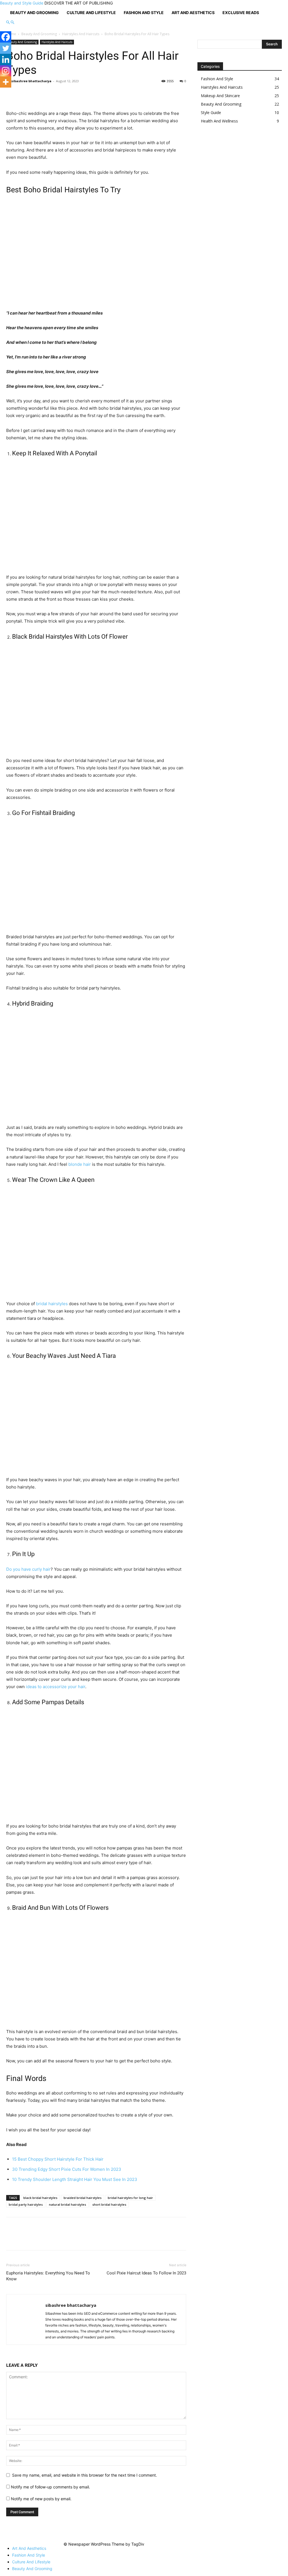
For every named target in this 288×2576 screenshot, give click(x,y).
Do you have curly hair (28, 1569)
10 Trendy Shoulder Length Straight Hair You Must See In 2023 (75, 2179)
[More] (64, 94)
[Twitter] (6, 48)
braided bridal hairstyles (83, 2198)
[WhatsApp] (51, 94)
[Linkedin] (6, 59)
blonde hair (80, 1164)
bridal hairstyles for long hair (130, 2198)
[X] (25, 94)
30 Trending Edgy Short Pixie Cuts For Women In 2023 (67, 2169)
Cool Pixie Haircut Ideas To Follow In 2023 (146, 2273)
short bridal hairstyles (109, 2204)
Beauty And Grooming (34, 13)
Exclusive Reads (241, 13)
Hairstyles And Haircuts (81, 34)
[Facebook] (12, 94)
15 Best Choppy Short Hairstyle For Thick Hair (58, 2159)
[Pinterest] (38, 94)
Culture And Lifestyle (91, 13)
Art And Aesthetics (193, 13)
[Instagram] (6, 71)
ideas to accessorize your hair (56, 1687)
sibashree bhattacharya (31, 81)
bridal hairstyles (52, 1304)
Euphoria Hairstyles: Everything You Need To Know (48, 2276)
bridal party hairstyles (26, 2204)
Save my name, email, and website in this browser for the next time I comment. (85, 2475)
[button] (8, 22)
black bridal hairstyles (40, 2198)
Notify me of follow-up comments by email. (50, 2487)
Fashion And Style (144, 13)
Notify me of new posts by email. (41, 2499)
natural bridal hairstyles (67, 2204)
